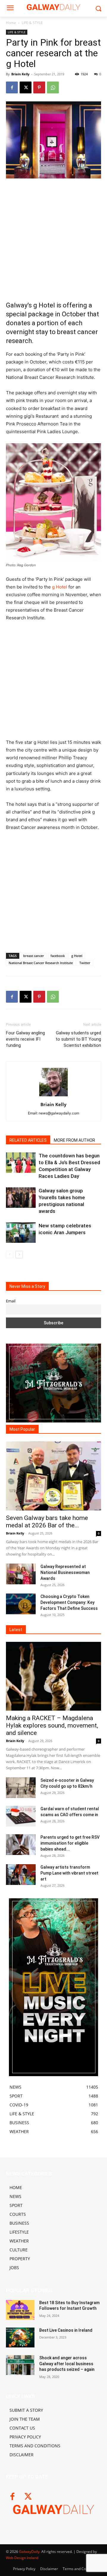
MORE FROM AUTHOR (74, 1140)
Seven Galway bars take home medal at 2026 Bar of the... (47, 1522)
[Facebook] (12, 87)
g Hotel (60, 587)
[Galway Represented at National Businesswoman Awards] (21, 1574)
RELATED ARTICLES (28, 1140)
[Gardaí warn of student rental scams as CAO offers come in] (21, 1816)
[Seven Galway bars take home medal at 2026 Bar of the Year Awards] (53, 1476)
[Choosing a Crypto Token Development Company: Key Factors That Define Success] (21, 1604)
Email (11, 1301)
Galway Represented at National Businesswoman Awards (65, 1572)
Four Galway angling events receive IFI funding (25, 1039)
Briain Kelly (20, 74)
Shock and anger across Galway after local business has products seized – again (67, 2364)
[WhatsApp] (53, 87)
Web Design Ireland (22, 2558)
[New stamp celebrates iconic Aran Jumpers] (21, 1233)
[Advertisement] (53, 240)
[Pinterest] (39, 87)
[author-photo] (53, 1096)
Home (11, 23)
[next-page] (19, 1254)
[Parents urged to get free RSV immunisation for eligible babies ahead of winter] (21, 1845)
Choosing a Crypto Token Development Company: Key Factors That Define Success (69, 1602)
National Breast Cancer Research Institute (41, 963)
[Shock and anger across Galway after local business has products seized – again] (20, 2365)
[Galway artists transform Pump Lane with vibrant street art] (21, 1875)
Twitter (85, 963)
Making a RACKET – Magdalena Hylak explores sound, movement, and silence (52, 1725)
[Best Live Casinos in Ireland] (20, 2337)
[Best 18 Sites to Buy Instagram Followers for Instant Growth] (20, 2310)
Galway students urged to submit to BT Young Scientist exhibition (78, 1039)
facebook (58, 956)
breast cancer (34, 956)
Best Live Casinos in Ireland (66, 2330)
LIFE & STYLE (32, 23)
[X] (26, 87)
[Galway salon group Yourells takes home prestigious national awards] (21, 1198)
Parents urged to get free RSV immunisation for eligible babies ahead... (70, 1843)
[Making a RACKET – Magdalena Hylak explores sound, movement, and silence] (53, 1676)
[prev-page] (10, 1254)
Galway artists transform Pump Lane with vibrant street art (69, 1873)
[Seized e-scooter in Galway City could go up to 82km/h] (21, 1788)
